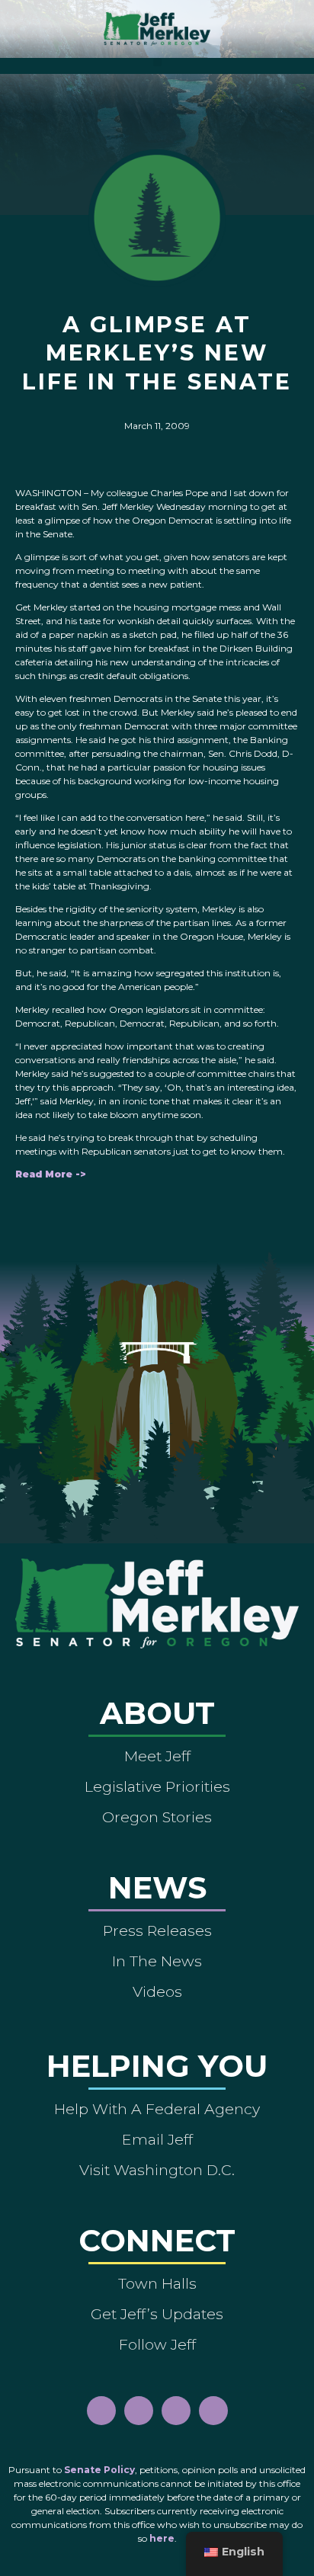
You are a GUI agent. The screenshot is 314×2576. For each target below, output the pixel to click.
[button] (157, 62)
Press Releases (157, 1930)
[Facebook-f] (101, 2411)
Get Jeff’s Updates (157, 2314)
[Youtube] (176, 2411)
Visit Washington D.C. (157, 2170)
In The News (157, 1961)
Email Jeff (157, 2139)
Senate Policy (99, 2470)
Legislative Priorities (157, 1786)
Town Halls (157, 2283)
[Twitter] (213, 2411)
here (162, 2538)
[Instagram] (139, 2411)
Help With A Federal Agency (157, 2109)
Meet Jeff (157, 1756)
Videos (157, 1991)
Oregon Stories (157, 1817)
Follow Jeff (157, 2344)
